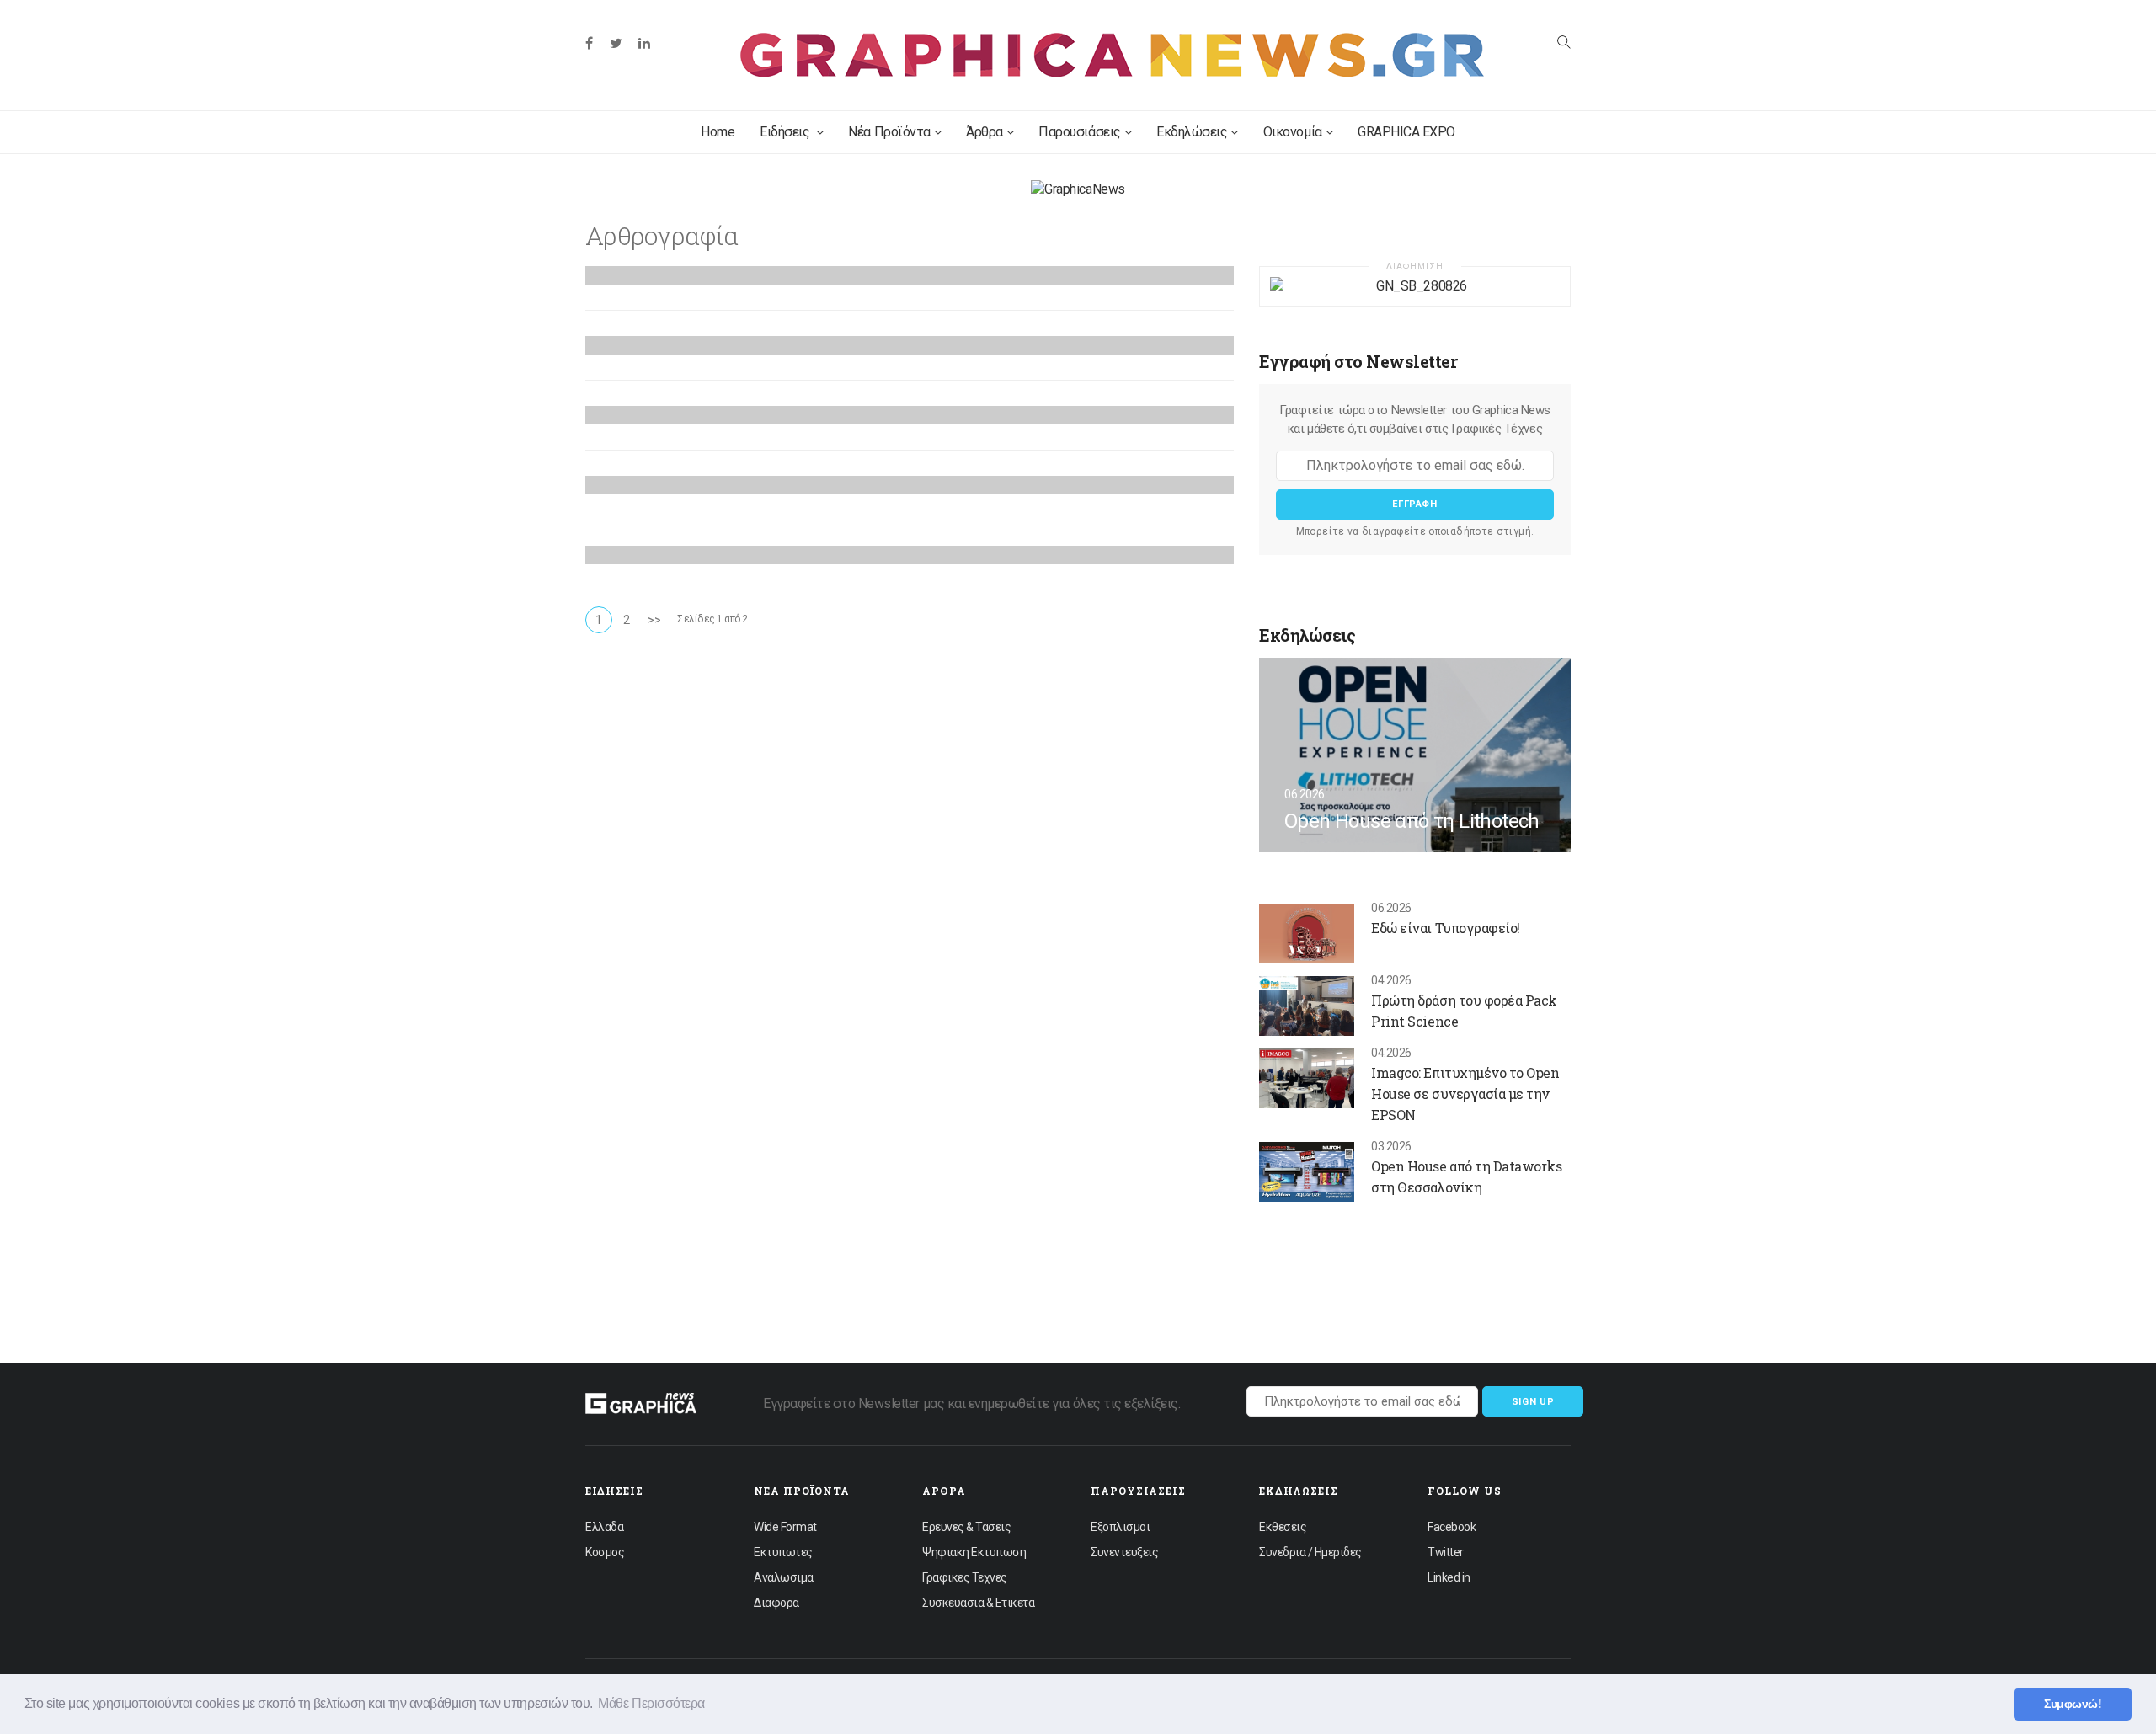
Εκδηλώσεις (1192, 132)
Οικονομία (1293, 132)
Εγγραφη (1415, 504)
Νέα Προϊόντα (889, 132)
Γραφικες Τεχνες (965, 1577)
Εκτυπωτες (783, 1552)
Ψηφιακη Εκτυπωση (974, 1552)
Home (718, 132)
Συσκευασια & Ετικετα (978, 1603)
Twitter (1446, 1552)
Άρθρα (985, 132)
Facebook (1452, 1527)
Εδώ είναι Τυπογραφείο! (1445, 928)
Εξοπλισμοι (1120, 1527)
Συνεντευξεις (1124, 1552)
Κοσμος (605, 1552)
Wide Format (785, 1527)
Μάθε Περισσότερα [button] (651, 1703)
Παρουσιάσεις (1079, 132)
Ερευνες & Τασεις (966, 1527)
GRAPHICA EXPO (1406, 132)
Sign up (1533, 1402)
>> (654, 620)
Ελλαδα (604, 1527)
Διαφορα (776, 1603)
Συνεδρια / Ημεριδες (1310, 1552)
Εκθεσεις (1283, 1527)
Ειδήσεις (786, 132)
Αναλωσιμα (784, 1577)
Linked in (1449, 1577)
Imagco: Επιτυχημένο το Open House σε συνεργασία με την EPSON (1465, 1094)
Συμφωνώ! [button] (2073, 1704)
